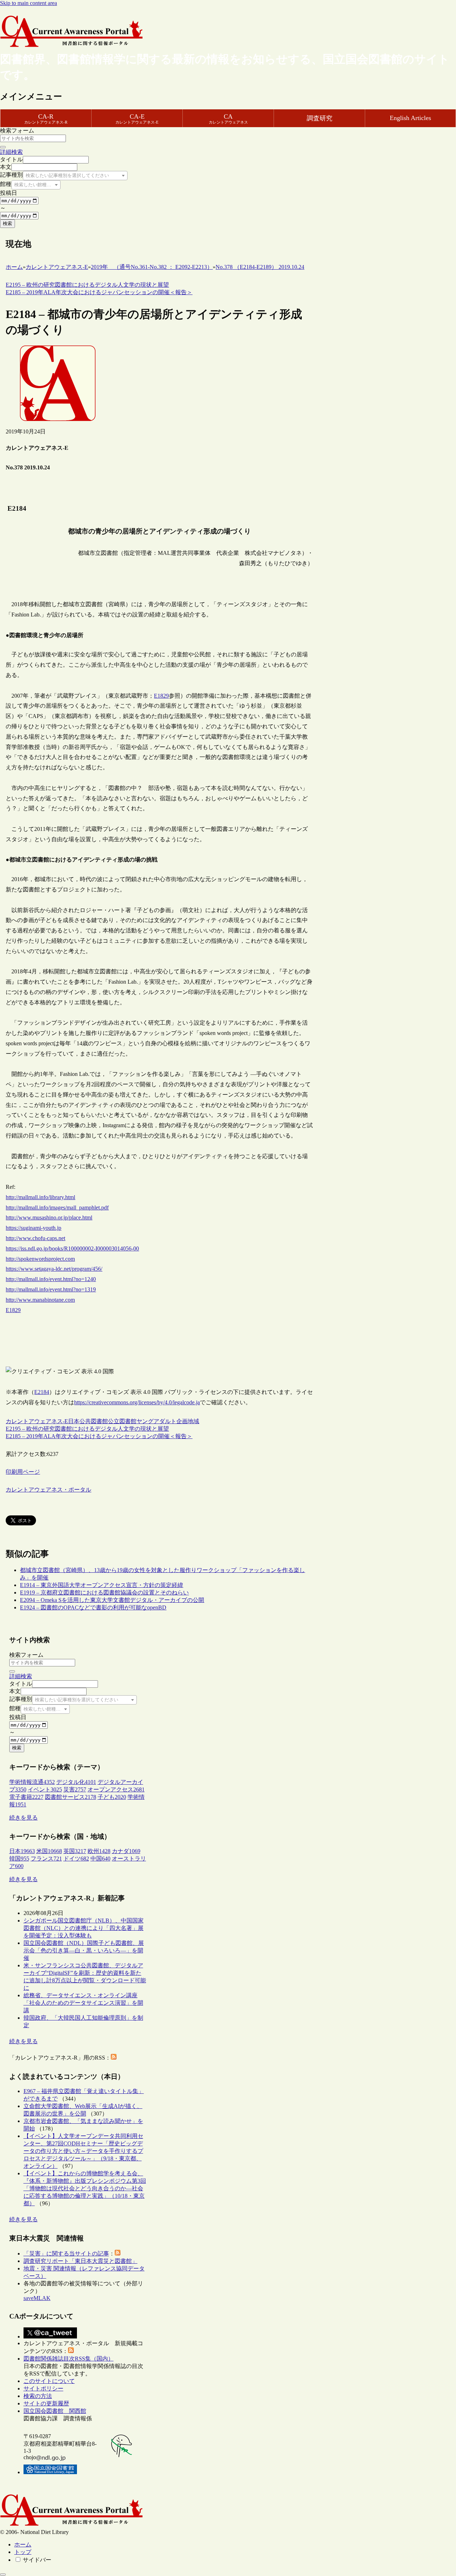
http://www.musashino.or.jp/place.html (49, 1217)
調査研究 (320, 118)
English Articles (410, 118)
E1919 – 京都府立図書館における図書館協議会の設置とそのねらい (104, 1593)
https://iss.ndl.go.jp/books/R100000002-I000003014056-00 (72, 1248)
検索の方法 (38, 2396)
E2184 (42, 1392)
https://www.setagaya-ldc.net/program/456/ (54, 1269)
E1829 (161, 696)
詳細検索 (11, 152)
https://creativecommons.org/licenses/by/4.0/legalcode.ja (137, 1402)
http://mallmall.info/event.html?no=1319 (51, 1289)
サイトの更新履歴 (46, 2403)
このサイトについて (49, 2381)
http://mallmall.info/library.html (40, 1197)
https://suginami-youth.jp (33, 1228)
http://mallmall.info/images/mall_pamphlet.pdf (57, 1208)
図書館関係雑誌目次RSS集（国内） (69, 2359)
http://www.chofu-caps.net (35, 1238)
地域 (193, 1421)
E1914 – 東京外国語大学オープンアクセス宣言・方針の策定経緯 (102, 1585)
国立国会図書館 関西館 (55, 2411)
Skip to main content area (28, 3)
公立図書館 (122, 1421)
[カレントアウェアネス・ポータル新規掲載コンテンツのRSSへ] (71, 2351)
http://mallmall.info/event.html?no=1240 (51, 1279)
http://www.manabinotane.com (40, 1300)
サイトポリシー (43, 2388)
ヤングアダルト (156, 1421)
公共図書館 (94, 1421)
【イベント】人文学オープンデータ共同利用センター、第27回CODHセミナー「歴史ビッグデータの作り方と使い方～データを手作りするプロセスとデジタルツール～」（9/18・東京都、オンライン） (83, 2151)
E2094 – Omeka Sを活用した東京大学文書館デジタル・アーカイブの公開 (112, 1600)
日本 (74, 1421)
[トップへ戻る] (3, 2575)
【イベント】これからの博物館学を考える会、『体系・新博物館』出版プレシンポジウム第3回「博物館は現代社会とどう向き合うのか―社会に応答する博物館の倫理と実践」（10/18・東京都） (85, 2188)
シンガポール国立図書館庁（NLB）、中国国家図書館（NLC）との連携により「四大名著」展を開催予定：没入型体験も (84, 1928)
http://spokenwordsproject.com (40, 1259)
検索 (7, 223)
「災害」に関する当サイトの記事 (66, 2254)
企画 (182, 1421)
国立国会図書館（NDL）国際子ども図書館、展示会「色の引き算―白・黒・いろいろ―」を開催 (84, 1950)
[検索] (3, 147)
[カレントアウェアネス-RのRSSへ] (114, 2058)
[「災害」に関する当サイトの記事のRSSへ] (118, 2254)
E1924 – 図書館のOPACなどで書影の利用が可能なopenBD (93, 1607)
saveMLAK (37, 2298)
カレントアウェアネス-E (37, 1421)
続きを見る (24, 1818)
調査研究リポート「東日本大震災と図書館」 (81, 2261)
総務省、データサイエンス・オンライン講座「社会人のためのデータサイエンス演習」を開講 (83, 2003)
